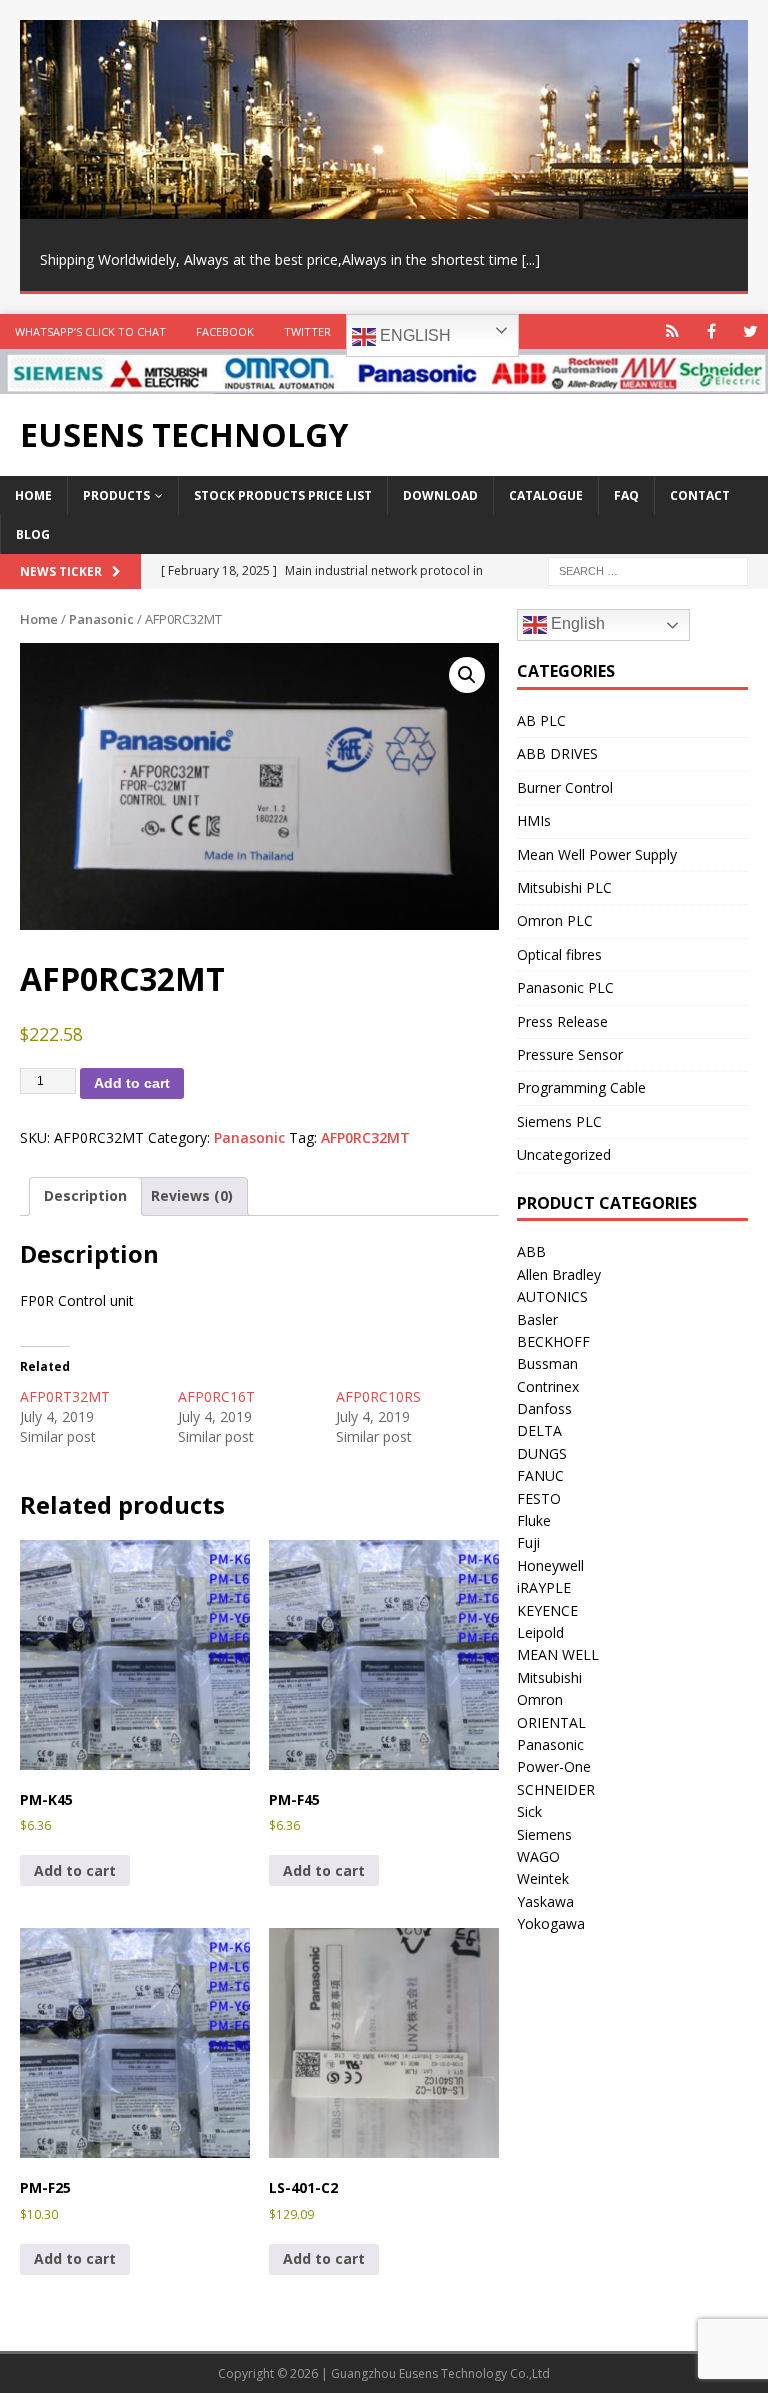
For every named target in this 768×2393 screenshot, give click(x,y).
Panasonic (101, 619)
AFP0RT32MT (65, 1396)
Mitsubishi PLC (564, 887)
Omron (540, 1699)
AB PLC (541, 720)
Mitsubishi (549, 1677)
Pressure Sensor (570, 1054)
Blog (33, 534)
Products (116, 495)
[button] (467, 675)
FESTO (539, 1498)
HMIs (534, 820)
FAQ (626, 495)
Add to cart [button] (75, 1870)
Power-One (554, 1766)
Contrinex (548, 1386)
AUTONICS (552, 1296)
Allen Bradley (559, 1274)
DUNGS (542, 1453)
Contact (700, 495)
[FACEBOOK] (711, 331)
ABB (531, 1251)
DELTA (539, 1430)
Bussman (547, 1363)
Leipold (540, 1632)
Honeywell (550, 1565)
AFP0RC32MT (365, 1137)
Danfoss (544, 1408)
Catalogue (546, 495)
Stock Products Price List (283, 495)
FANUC (540, 1475)
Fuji (528, 1542)
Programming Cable (581, 1087)
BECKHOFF (553, 1341)
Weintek (543, 1878)
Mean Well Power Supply (597, 854)
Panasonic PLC (565, 987)
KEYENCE (547, 1610)
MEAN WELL (558, 1654)
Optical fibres (559, 954)
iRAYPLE (544, 1587)
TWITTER (307, 331)
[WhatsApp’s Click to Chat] (672, 331)
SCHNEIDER (556, 1789)
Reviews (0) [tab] (192, 1195)
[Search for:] (648, 570)
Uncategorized (564, 1154)
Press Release (562, 1021)
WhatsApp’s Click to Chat (90, 331)
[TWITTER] (750, 331)
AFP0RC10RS (378, 1396)
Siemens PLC (559, 1121)
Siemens (544, 1834)
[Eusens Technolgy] (384, 382)
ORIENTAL (551, 1722)
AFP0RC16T (216, 1396)
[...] (531, 259)
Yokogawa (551, 1923)
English (413, 335)
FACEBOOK (225, 331)
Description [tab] (85, 1195)
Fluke (534, 1520)
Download (440, 495)
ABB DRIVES (557, 753)
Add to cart (132, 1083)
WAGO (538, 1856)
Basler (537, 1319)
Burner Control (565, 787)
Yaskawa (545, 1901)
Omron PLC (555, 920)
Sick (529, 1811)
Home (33, 495)
